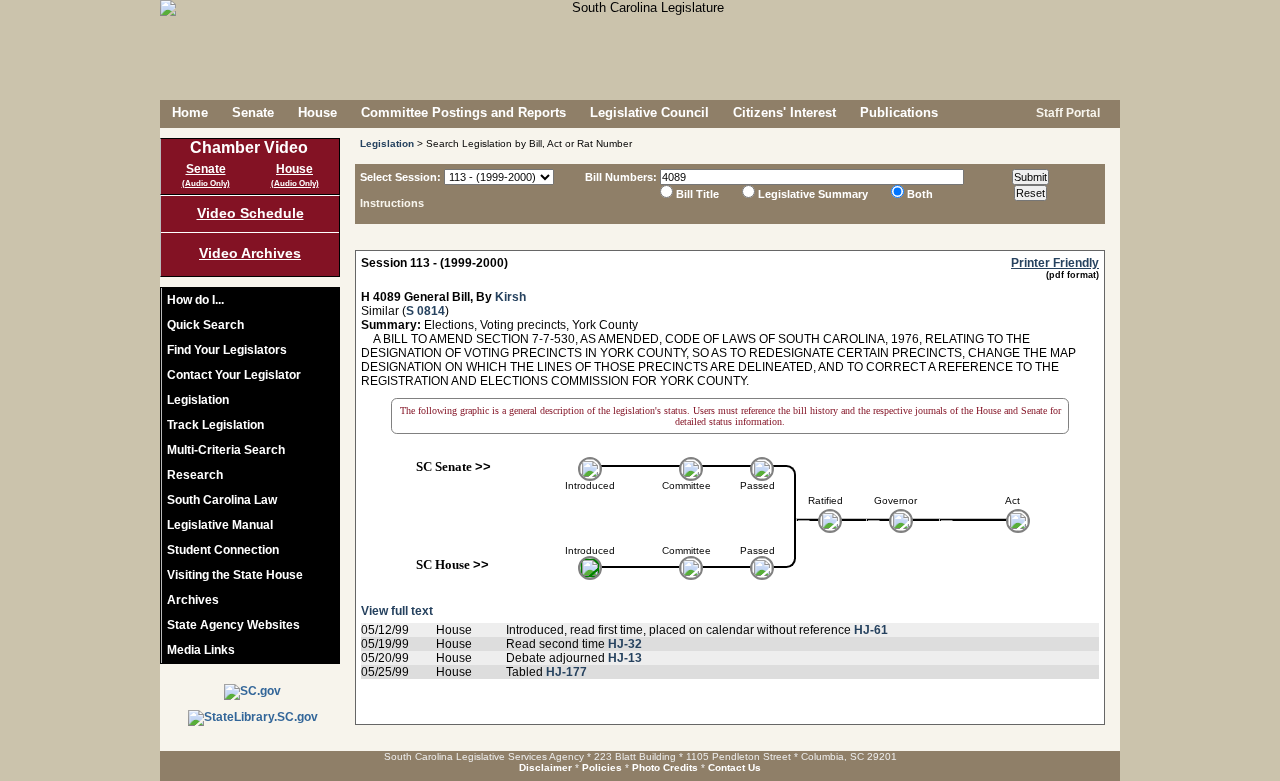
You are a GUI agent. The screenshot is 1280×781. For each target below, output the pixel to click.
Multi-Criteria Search (226, 450)
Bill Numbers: (621, 177)
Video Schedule (250, 213)
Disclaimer (545, 767)
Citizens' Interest (784, 112)
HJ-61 (871, 630)
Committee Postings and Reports (463, 112)
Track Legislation (215, 425)
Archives (193, 600)
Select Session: (400, 177)
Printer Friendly (1055, 263)
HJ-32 (625, 644)
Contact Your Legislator (234, 375)
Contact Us (734, 767)
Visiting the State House (235, 575)
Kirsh (510, 297)
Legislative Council (649, 112)
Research (195, 475)
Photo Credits (665, 767)
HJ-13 (625, 658)
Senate (253, 112)
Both (920, 194)
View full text (397, 611)
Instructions (392, 203)
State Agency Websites (233, 625)
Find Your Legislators (227, 350)
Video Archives (250, 253)
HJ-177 (566, 672)
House (317, 112)
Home (190, 112)
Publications (899, 112)
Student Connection (223, 550)
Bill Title (697, 194)
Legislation (198, 400)
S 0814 (425, 311)
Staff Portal (1066, 113)
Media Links (201, 650)
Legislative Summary (813, 194)
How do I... (195, 300)
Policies (602, 767)
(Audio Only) (206, 183)
